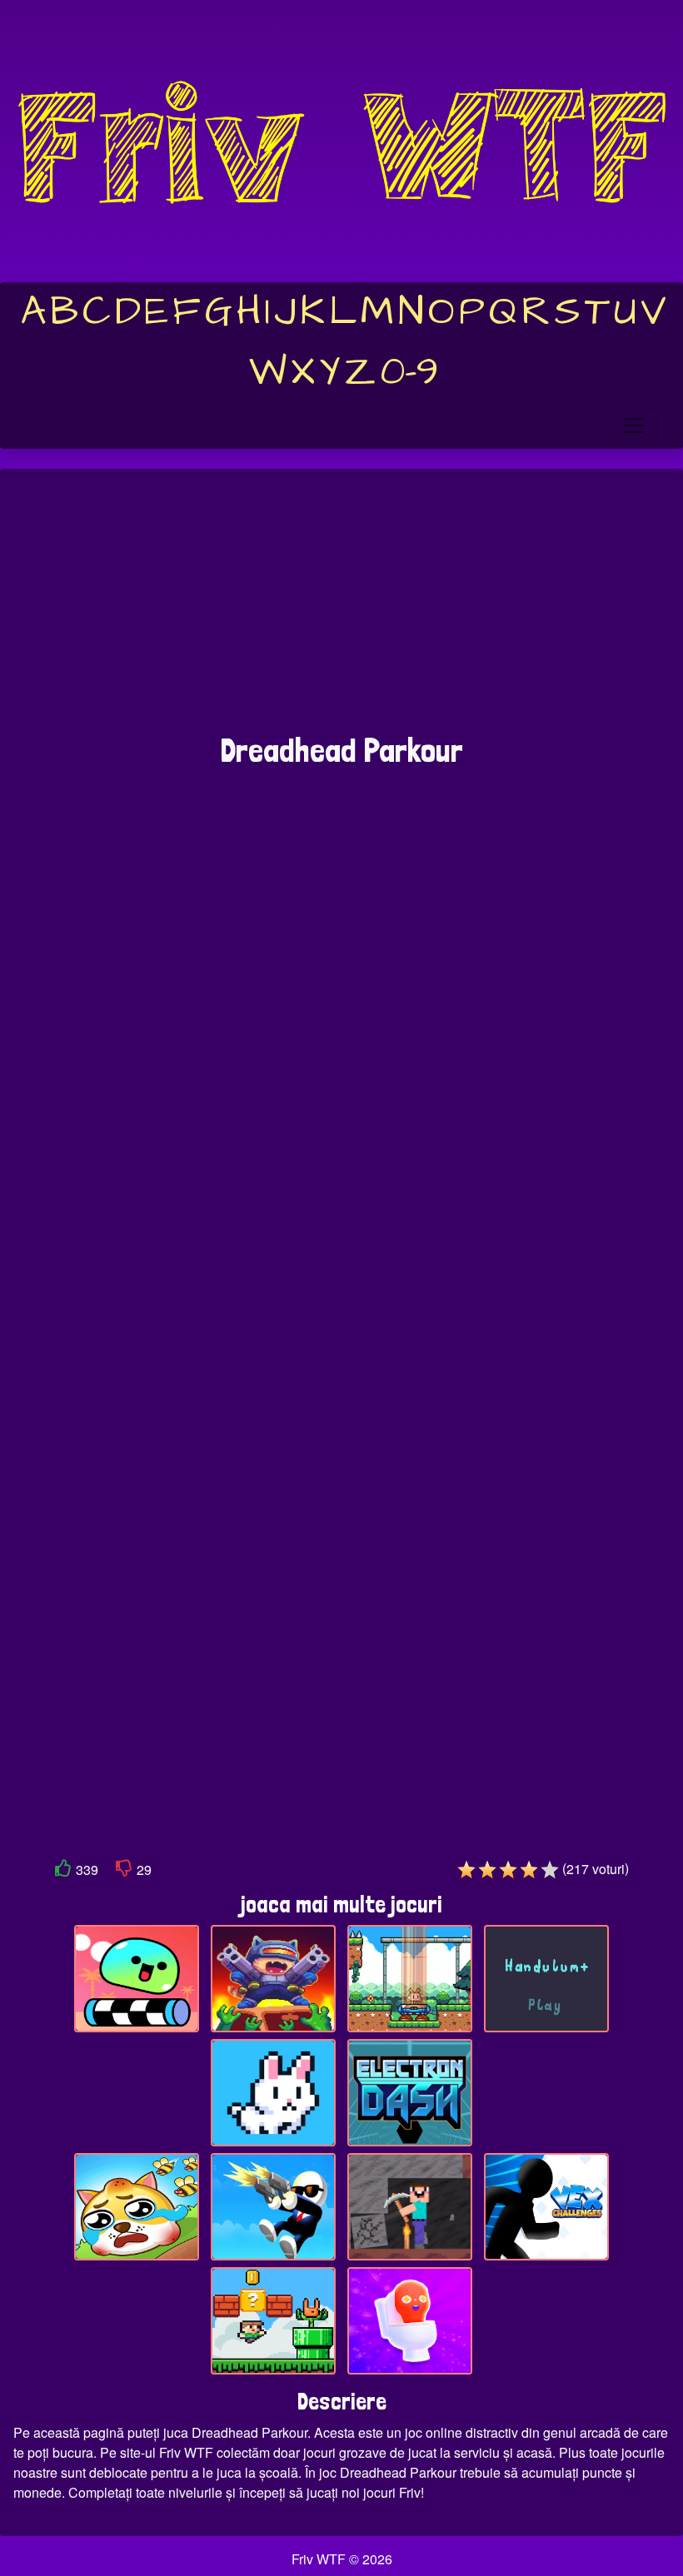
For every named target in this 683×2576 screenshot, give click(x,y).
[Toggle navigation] (634, 425)
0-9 (409, 372)
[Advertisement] (341, 609)
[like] (63, 1871)
